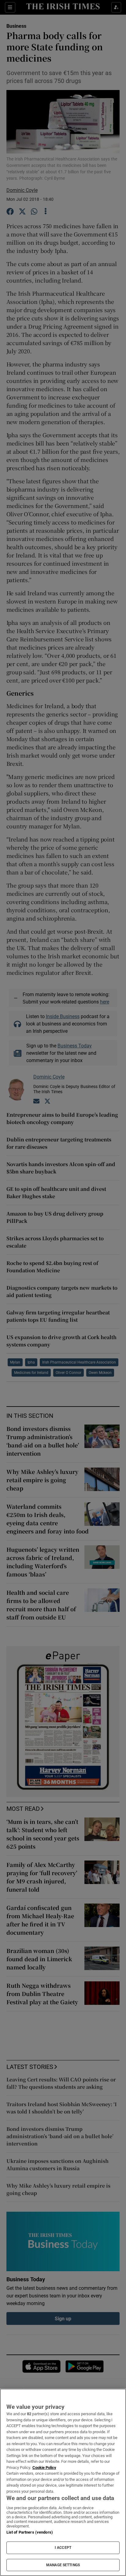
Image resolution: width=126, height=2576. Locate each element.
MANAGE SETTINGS (63, 2565)
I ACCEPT (63, 2548)
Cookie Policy (44, 2468)
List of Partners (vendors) (30, 2532)
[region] (63, 2482)
